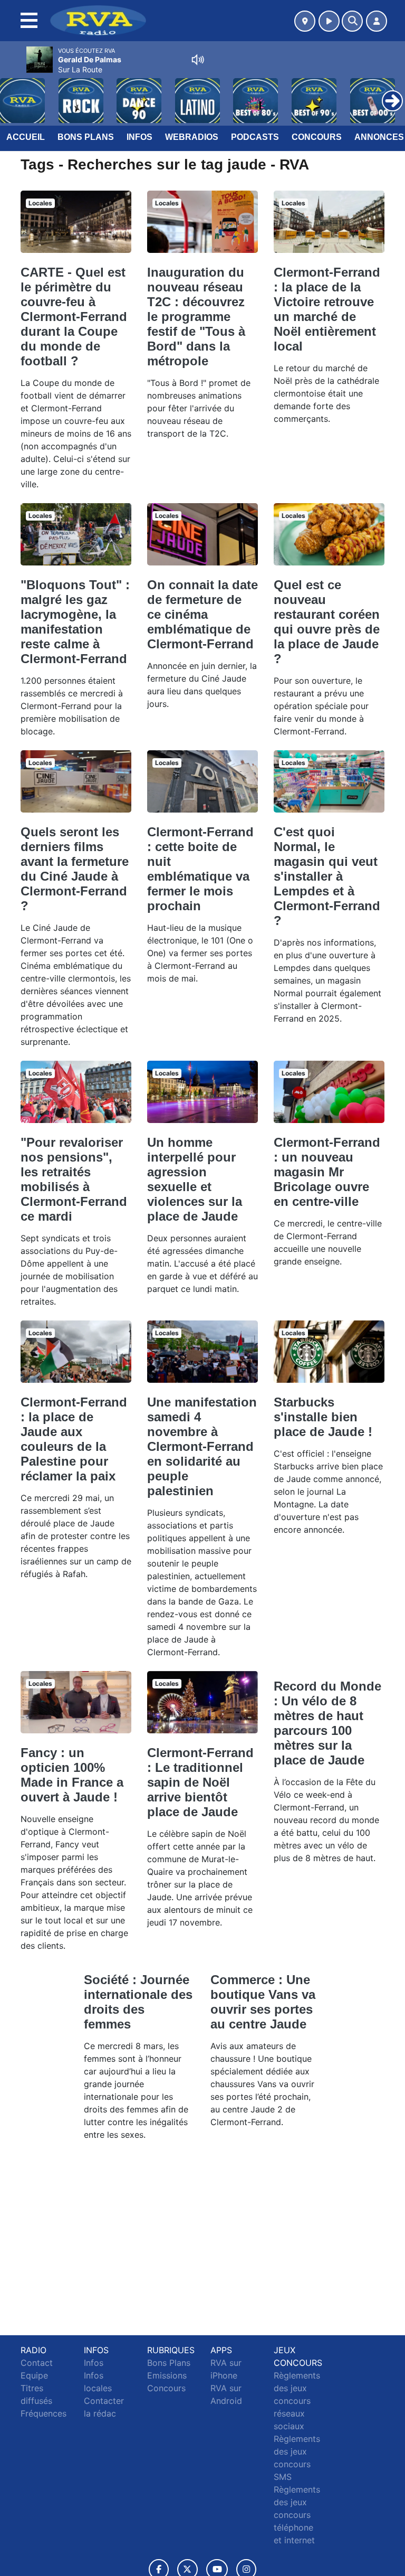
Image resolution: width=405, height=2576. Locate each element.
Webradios (192, 137)
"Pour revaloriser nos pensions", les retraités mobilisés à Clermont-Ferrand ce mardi (74, 1179)
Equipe (34, 2375)
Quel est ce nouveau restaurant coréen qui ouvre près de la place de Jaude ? (327, 622)
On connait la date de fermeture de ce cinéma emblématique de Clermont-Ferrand (202, 614)
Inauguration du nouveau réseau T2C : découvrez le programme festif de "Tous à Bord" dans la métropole (196, 317)
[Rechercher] (352, 21)
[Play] (14, 93)
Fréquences (44, 2413)
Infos (139, 137)
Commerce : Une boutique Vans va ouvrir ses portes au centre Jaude (263, 2002)
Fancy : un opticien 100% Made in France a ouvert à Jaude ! (72, 1775)
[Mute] (198, 60)
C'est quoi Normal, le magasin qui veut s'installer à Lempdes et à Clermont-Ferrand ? (327, 876)
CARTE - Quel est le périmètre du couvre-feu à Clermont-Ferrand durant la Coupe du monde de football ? (74, 317)
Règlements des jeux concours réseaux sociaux (297, 2401)
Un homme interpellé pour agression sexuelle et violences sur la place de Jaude (195, 1179)
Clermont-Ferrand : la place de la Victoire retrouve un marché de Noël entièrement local (327, 309)
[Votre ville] (305, 21)
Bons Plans (86, 137)
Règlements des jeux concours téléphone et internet (297, 2515)
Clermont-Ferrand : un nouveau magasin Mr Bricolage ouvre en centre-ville (327, 1172)
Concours (317, 137)
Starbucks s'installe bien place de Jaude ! (323, 1417)
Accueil (26, 137)
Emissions (167, 2375)
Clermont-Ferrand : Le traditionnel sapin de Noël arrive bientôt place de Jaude (200, 1782)
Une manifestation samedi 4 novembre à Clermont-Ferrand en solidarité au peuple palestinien (202, 1446)
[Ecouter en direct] (329, 21)
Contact (37, 2363)
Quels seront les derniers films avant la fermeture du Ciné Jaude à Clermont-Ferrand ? (75, 869)
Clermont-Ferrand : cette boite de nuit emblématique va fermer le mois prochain (200, 869)
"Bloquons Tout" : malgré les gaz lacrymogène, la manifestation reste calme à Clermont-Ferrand (75, 622)
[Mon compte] (377, 21)
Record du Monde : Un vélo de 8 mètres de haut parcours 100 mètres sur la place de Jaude (327, 1723)
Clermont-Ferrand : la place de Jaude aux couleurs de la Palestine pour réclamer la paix (74, 1439)
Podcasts (255, 137)
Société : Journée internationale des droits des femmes (138, 2002)
